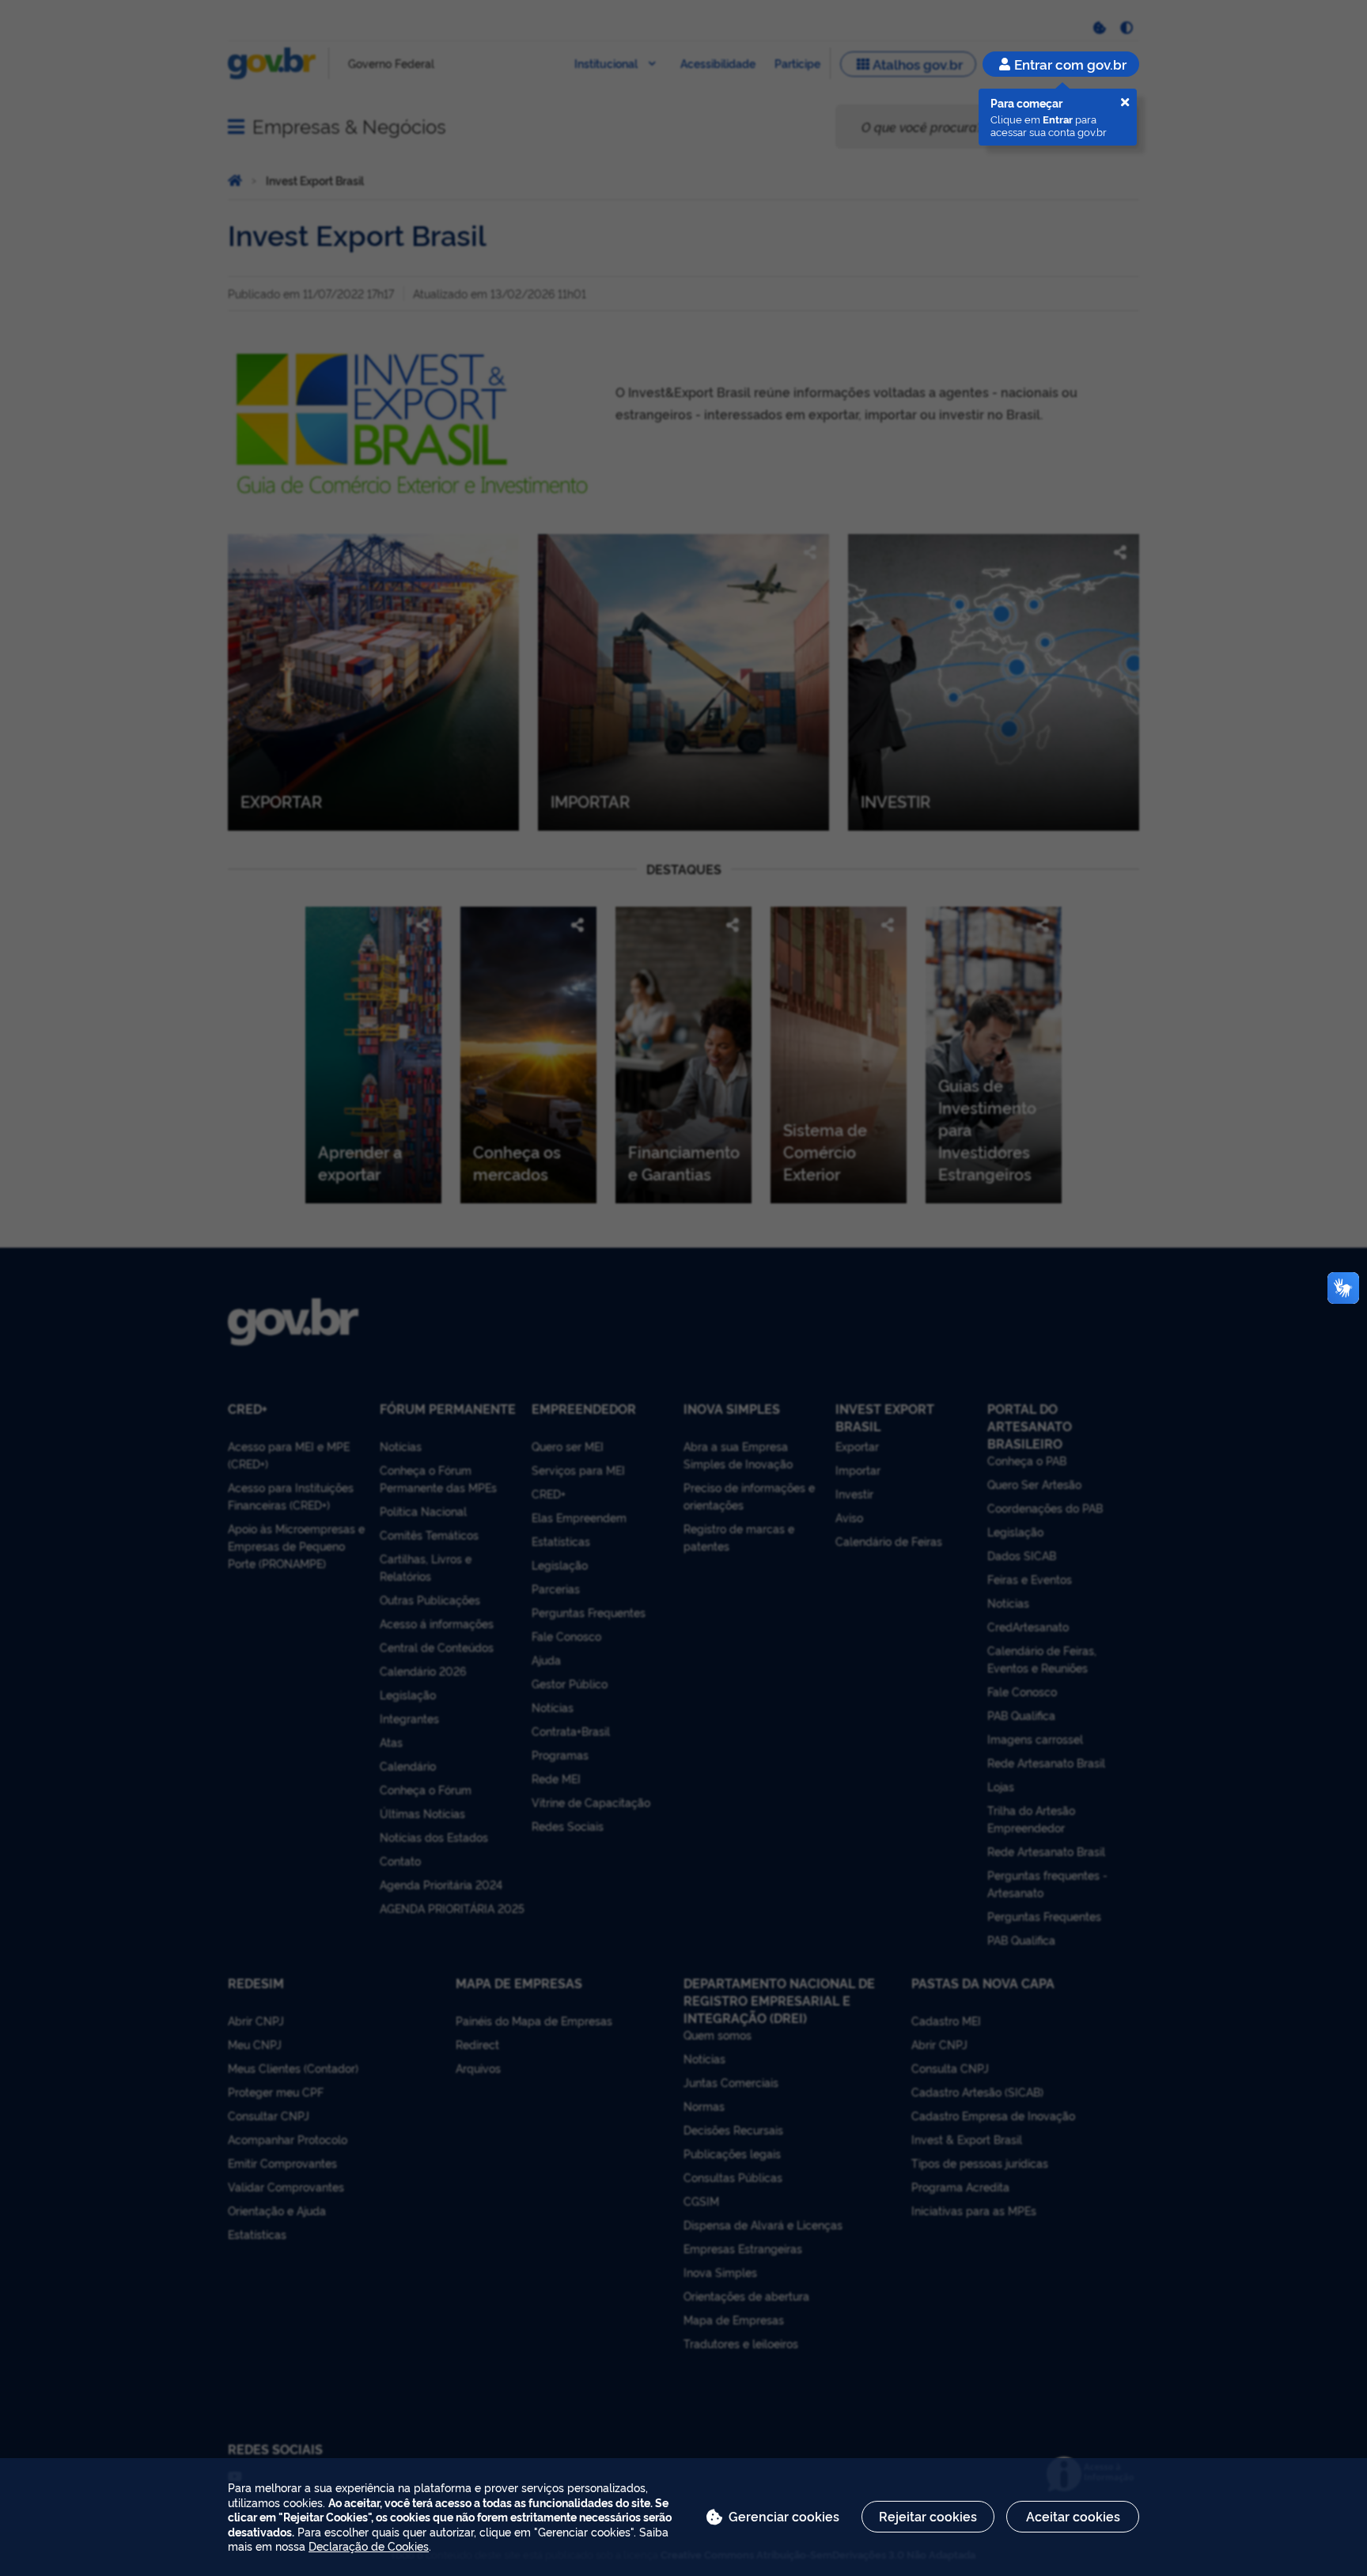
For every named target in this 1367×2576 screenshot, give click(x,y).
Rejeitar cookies (928, 2516)
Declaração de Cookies (369, 2546)
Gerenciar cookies (784, 2516)
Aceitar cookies (1073, 2516)
